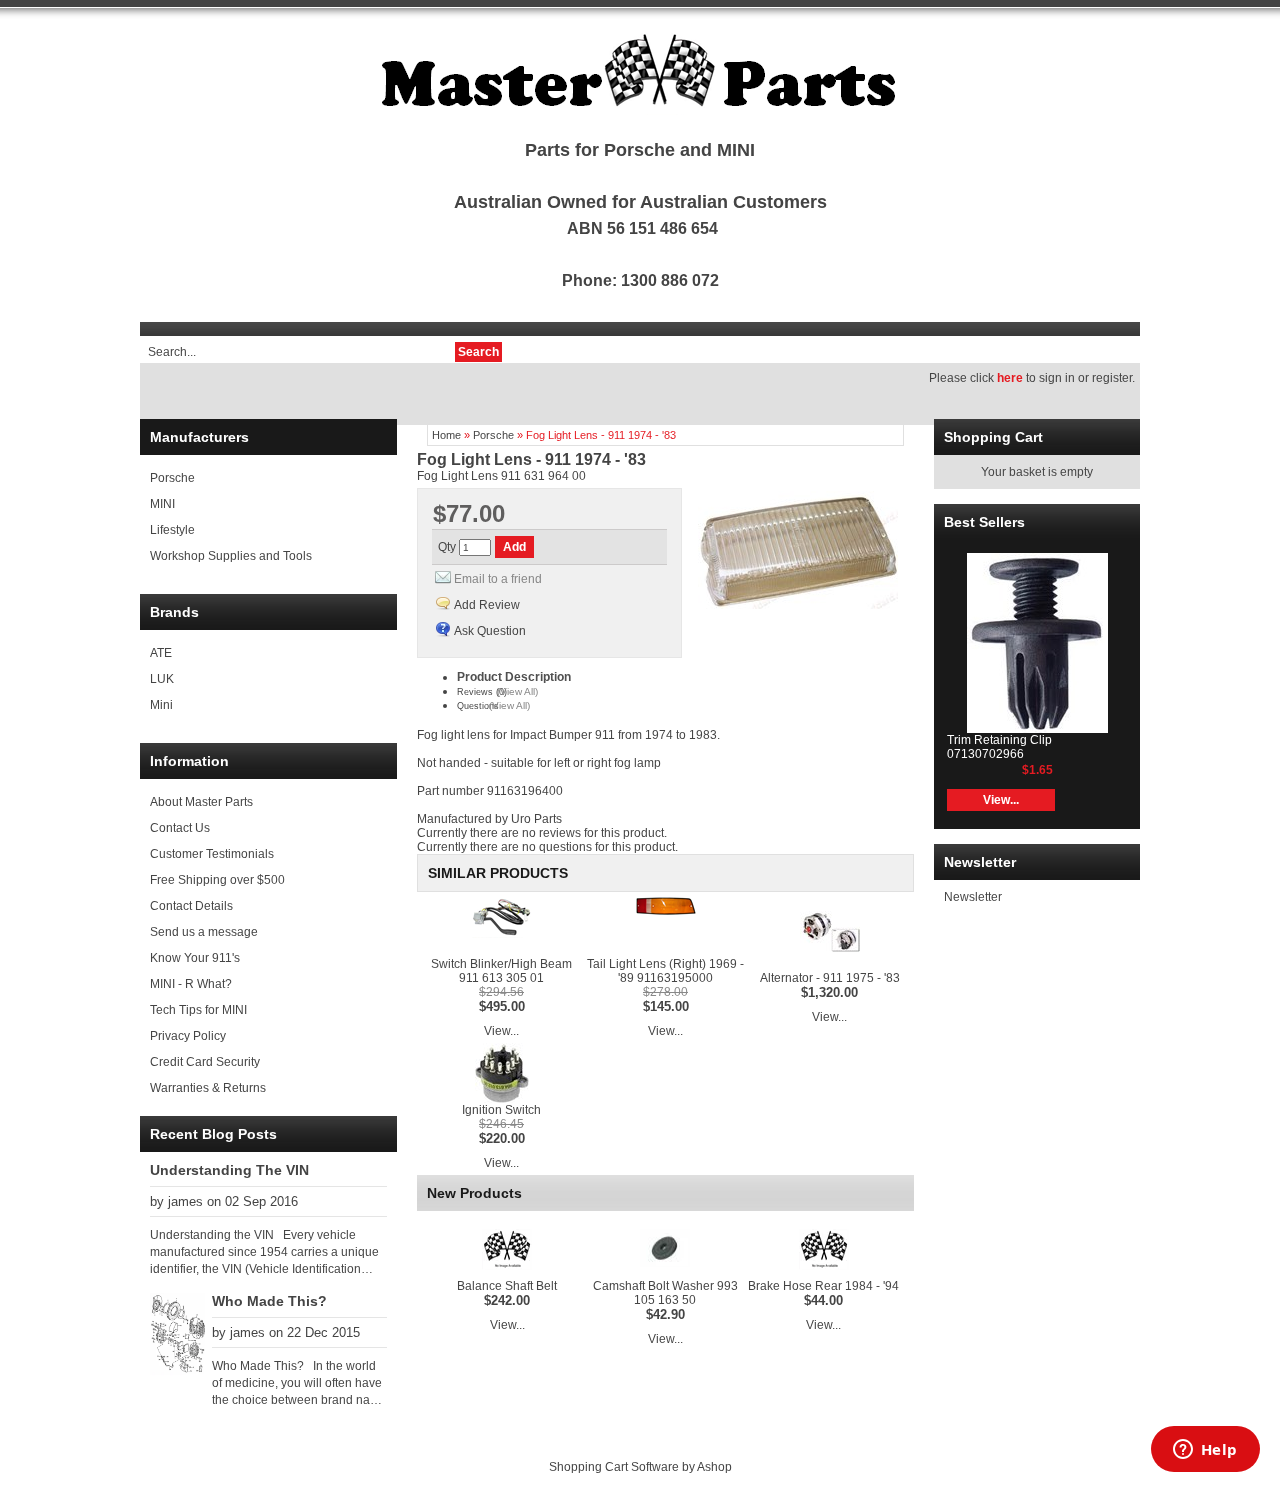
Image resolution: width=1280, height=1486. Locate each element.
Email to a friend (498, 579)
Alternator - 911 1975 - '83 (830, 978)
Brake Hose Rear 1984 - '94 (823, 1286)
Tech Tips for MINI (198, 1010)
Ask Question (490, 631)
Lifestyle (172, 530)
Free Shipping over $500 (217, 880)
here (1010, 378)
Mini (161, 705)
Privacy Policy (188, 1036)
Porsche (172, 478)
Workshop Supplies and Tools (231, 556)
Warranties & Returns (208, 1088)
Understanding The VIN (229, 1170)
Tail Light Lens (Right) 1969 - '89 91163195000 (665, 971)
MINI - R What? (191, 984)
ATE (161, 653)
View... (501, 1031)
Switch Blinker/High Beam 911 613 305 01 (501, 971)
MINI (162, 504)
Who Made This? (269, 1301)
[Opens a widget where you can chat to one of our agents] (1205, 1451)
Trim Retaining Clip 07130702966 (999, 747)
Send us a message (204, 932)
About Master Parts (201, 802)
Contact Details (191, 906)
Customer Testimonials (212, 854)
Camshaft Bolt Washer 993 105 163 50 (665, 1293)
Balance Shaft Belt (507, 1286)
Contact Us (180, 828)
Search (478, 352)
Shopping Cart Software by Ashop (640, 1467)
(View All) (517, 691)
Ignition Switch (501, 1110)
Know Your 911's (195, 958)
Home (446, 435)
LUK (162, 679)
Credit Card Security (205, 1062)
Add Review (487, 605)
